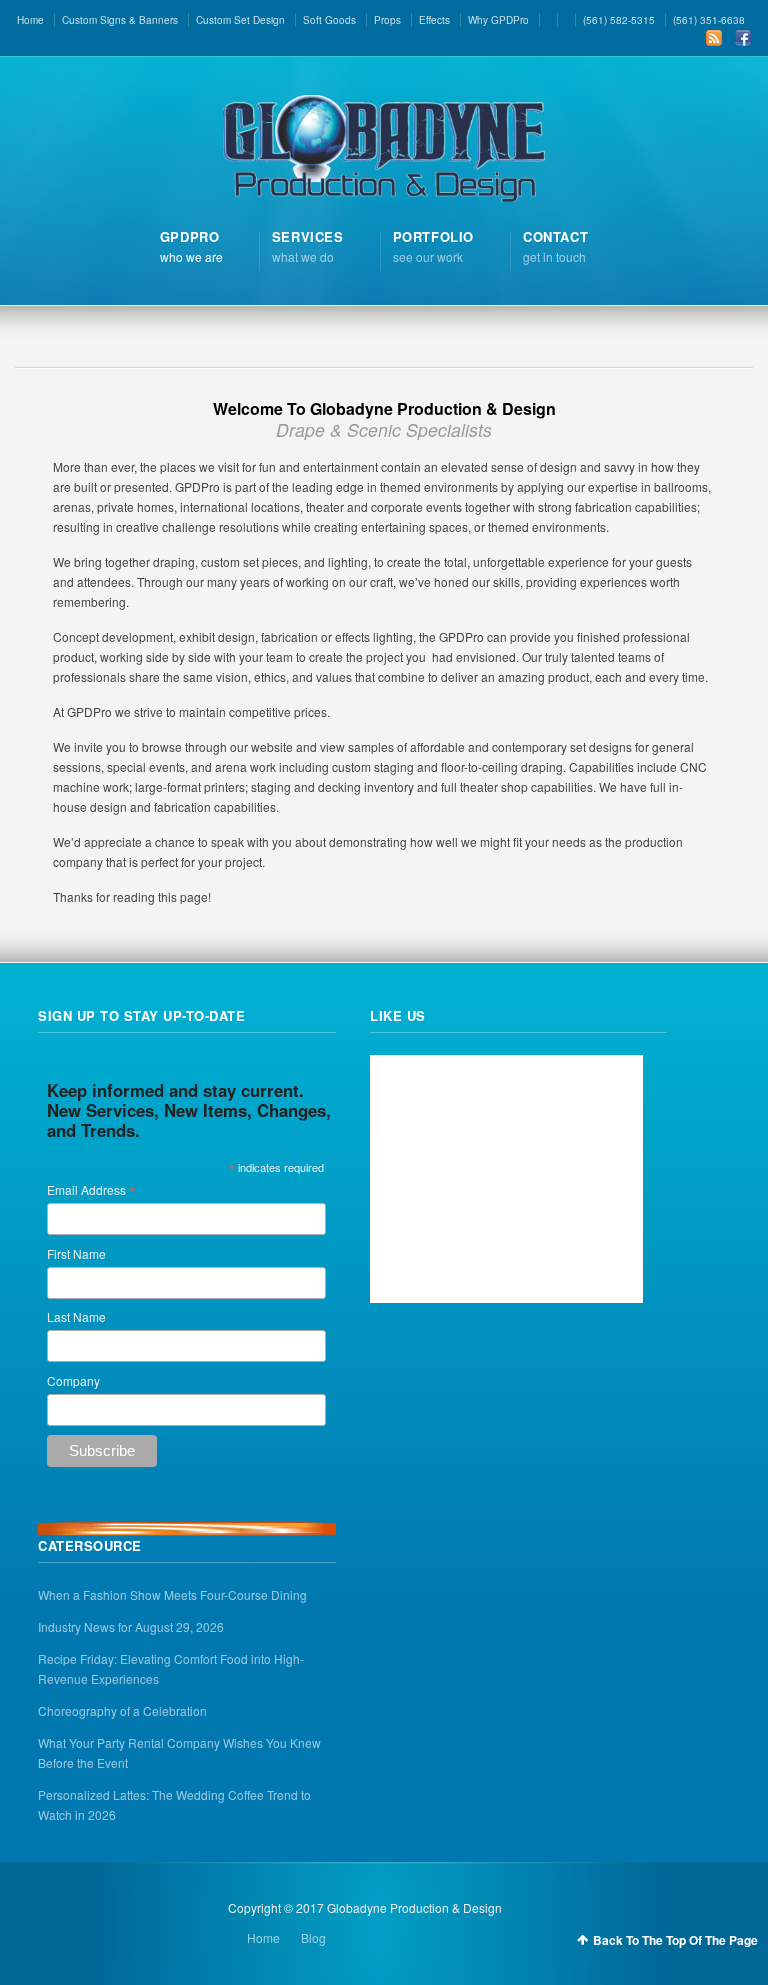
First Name (76, 1253)
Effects (434, 20)
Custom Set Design (240, 20)
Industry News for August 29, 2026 (131, 1626)
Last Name (76, 1316)
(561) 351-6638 (709, 20)
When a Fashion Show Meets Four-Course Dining (172, 1594)
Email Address (91, 1189)
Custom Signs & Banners (120, 20)
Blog (313, 1937)
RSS (714, 38)
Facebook (743, 38)
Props (387, 20)
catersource (90, 1545)
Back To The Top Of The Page (675, 1940)
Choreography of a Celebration (122, 1710)
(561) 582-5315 (619, 20)
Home (30, 20)
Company (73, 1380)
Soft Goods (329, 20)
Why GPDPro (498, 20)
